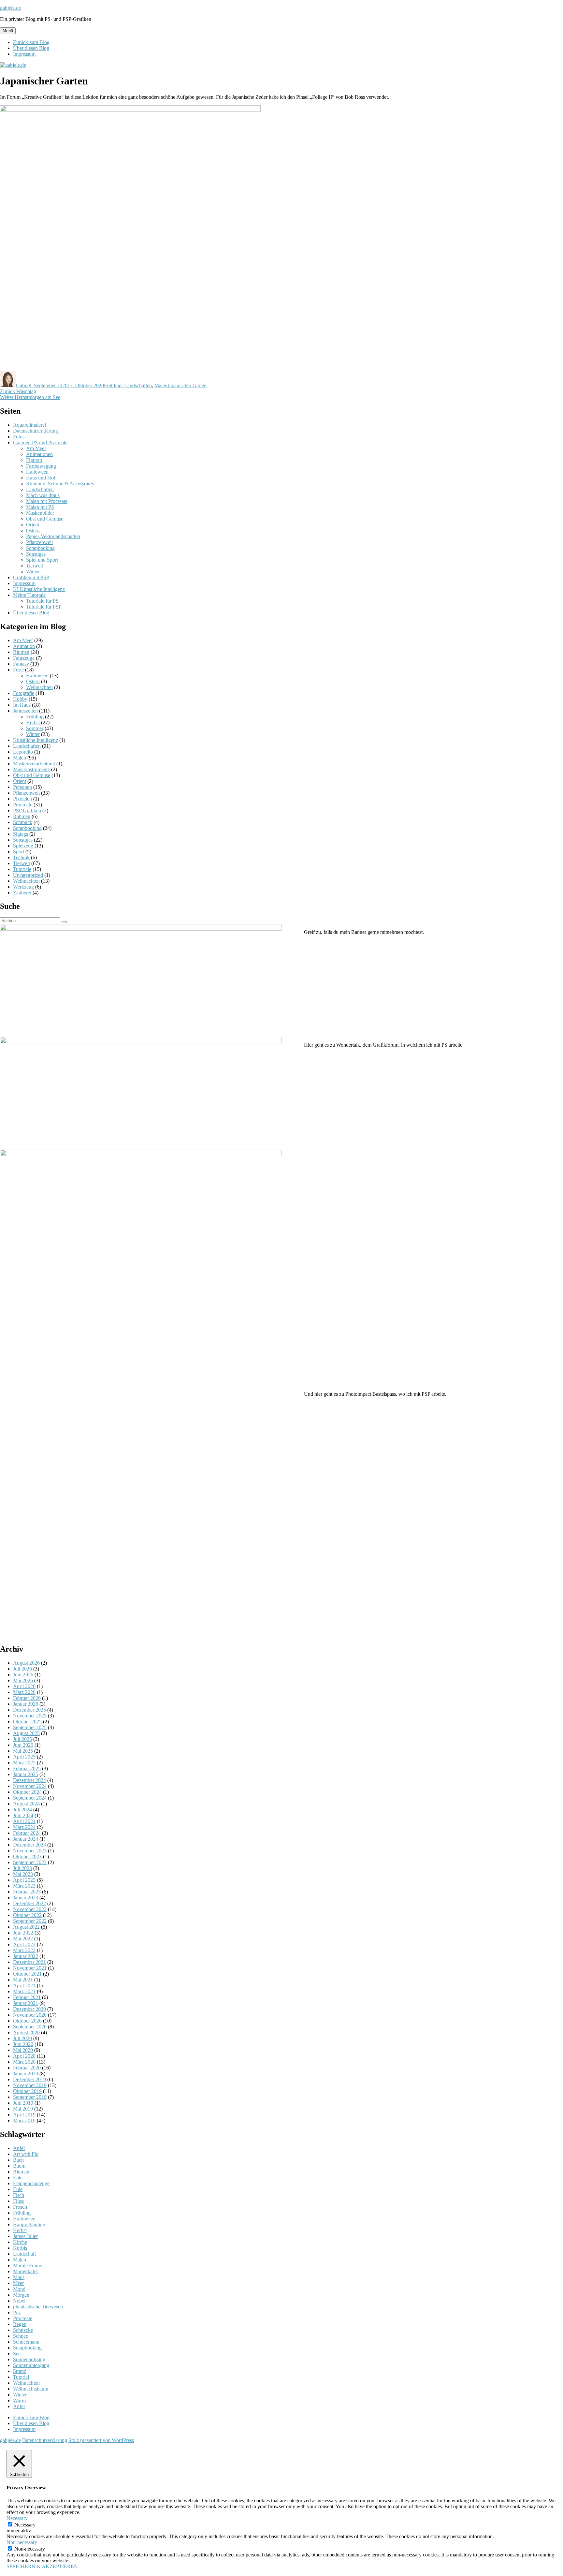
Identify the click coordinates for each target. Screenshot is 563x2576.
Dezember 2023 (29, 1845)
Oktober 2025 (27, 1722)
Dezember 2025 (29, 1710)
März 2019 (24, 2120)
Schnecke (23, 2330)
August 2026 (26, 1663)
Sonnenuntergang (31, 2365)
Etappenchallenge (31, 2183)
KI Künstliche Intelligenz (39, 589)
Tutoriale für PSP (44, 607)
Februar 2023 (27, 1892)
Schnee (21, 2336)
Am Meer (36, 448)
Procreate (23, 805)
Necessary (25, 2525)
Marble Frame (28, 2266)
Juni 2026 (23, 1675)
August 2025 (26, 1733)
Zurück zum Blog (31, 42)
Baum (19, 2166)
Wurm (19, 2400)
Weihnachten (39, 687)
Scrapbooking (40, 548)
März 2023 (24, 1886)
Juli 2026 (22, 1669)
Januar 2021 (26, 2003)
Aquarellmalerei (29, 425)
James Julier (25, 2236)
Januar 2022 (26, 1956)
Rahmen (22, 816)
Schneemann (26, 2342)
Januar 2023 (26, 1898)
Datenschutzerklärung (36, 431)
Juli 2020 (22, 2038)
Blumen (21, 652)
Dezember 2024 (29, 1780)
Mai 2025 (23, 1751)
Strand (20, 2371)
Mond (19, 2289)
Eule (18, 2189)
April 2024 (24, 1821)
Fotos (19, 437)
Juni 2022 (23, 1933)
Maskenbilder (40, 513)
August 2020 (26, 2032)
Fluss (18, 2201)
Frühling (113, 385)
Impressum (24, 54)
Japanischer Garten (187, 385)
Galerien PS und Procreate (40, 442)
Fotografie (24, 693)
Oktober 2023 (27, 1856)
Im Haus (22, 705)
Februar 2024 (27, 1833)
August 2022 (26, 1927)
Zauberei (22, 893)
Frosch (20, 2207)
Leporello (23, 752)
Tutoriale (22, 869)
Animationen (39, 454)
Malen (161, 385)
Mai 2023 (23, 1874)
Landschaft (24, 2254)
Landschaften (138, 385)
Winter (33, 572)
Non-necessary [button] (22, 2542)
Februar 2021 (27, 1997)
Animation (24, 646)
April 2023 (24, 1880)
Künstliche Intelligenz (36, 740)
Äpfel (19, 2406)
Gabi (21, 385)
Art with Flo (26, 2154)
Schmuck (23, 822)
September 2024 (30, 1798)
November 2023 (30, 1851)
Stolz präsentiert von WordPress (101, 2440)
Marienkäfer (26, 2271)
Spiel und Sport (42, 560)
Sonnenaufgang (29, 2359)
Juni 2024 (23, 1815)
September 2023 (30, 1862)
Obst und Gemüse (45, 519)
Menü (8, 31)
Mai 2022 (23, 1939)
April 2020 (24, 2056)
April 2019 (24, 2115)
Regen (20, 2324)
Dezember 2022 (29, 1903)
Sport (19, 852)
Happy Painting (29, 2224)
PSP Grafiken (27, 810)
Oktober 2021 (27, 1974)
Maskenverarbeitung (34, 764)
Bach (18, 2160)
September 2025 (30, 1727)
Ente (18, 2178)
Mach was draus (43, 495)
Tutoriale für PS (42, 601)
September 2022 (30, 1921)
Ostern (33, 530)
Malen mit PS (40, 507)
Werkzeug (23, 887)
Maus (19, 2277)
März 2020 (24, 2062)
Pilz (17, 2312)
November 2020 (30, 2015)
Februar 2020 (27, 2068)
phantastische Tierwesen (38, 2307)
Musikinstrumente (31, 769)
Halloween (37, 472)
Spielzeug (23, 846)
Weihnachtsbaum (31, 2389)
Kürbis (20, 2248)
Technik (21, 857)
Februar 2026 (27, 1698)
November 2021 (30, 1968)
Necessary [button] (17, 2518)
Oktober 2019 (27, 2091)
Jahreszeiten (25, 711)
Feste (18, 670)
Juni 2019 (23, 2103)
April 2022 (24, 1944)
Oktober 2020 (27, 2021)
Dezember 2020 (29, 2009)
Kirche (20, 2242)
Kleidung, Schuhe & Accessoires (60, 484)
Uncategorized (28, 875)
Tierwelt (35, 566)
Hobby (20, 699)
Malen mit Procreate (47, 501)
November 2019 (30, 2085)
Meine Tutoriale (29, 595)
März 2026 (24, 1692)
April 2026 (24, 1686)
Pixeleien (22, 799)
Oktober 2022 (27, 1915)
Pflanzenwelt (39, 542)
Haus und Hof (41, 478)
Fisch (19, 2195)
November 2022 (30, 1909)
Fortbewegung (41, 466)
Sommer (35, 728)
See (17, 2354)
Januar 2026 (26, 1704)
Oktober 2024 (27, 1792)
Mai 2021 (23, 1980)
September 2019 (30, 2097)
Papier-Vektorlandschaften (53, 536)
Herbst (33, 722)
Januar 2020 (26, 2074)
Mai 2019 (23, 2109)
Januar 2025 (26, 1774)
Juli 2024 (22, 1810)
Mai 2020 (23, 2050)
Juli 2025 (22, 1739)
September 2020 (30, 2027)
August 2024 (26, 1804)
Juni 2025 (23, 1745)
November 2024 (30, 1786)
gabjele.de (10, 8)
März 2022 (24, 1950)
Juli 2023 (22, 1868)
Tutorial (21, 2377)
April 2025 (24, 1757)
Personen (22, 787)
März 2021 (24, 1991)
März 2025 (24, 1763)
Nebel (19, 2301)
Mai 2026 (23, 1680)
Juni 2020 (23, 2044)
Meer (18, 2283)
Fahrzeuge (24, 658)
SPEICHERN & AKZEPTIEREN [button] (42, 2566)
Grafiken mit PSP (31, 577)
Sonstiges (36, 554)
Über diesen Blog (31, 48)
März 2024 (24, 1827)
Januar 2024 (26, 1839)
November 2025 (30, 1716)
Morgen (21, 2295)
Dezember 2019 (29, 2079)
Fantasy (21, 664)
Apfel (19, 2148)
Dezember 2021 (29, 1962)
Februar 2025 (27, 1768)
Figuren (34, 460)
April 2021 (24, 1986)
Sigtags (21, 834)
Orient (33, 525)
